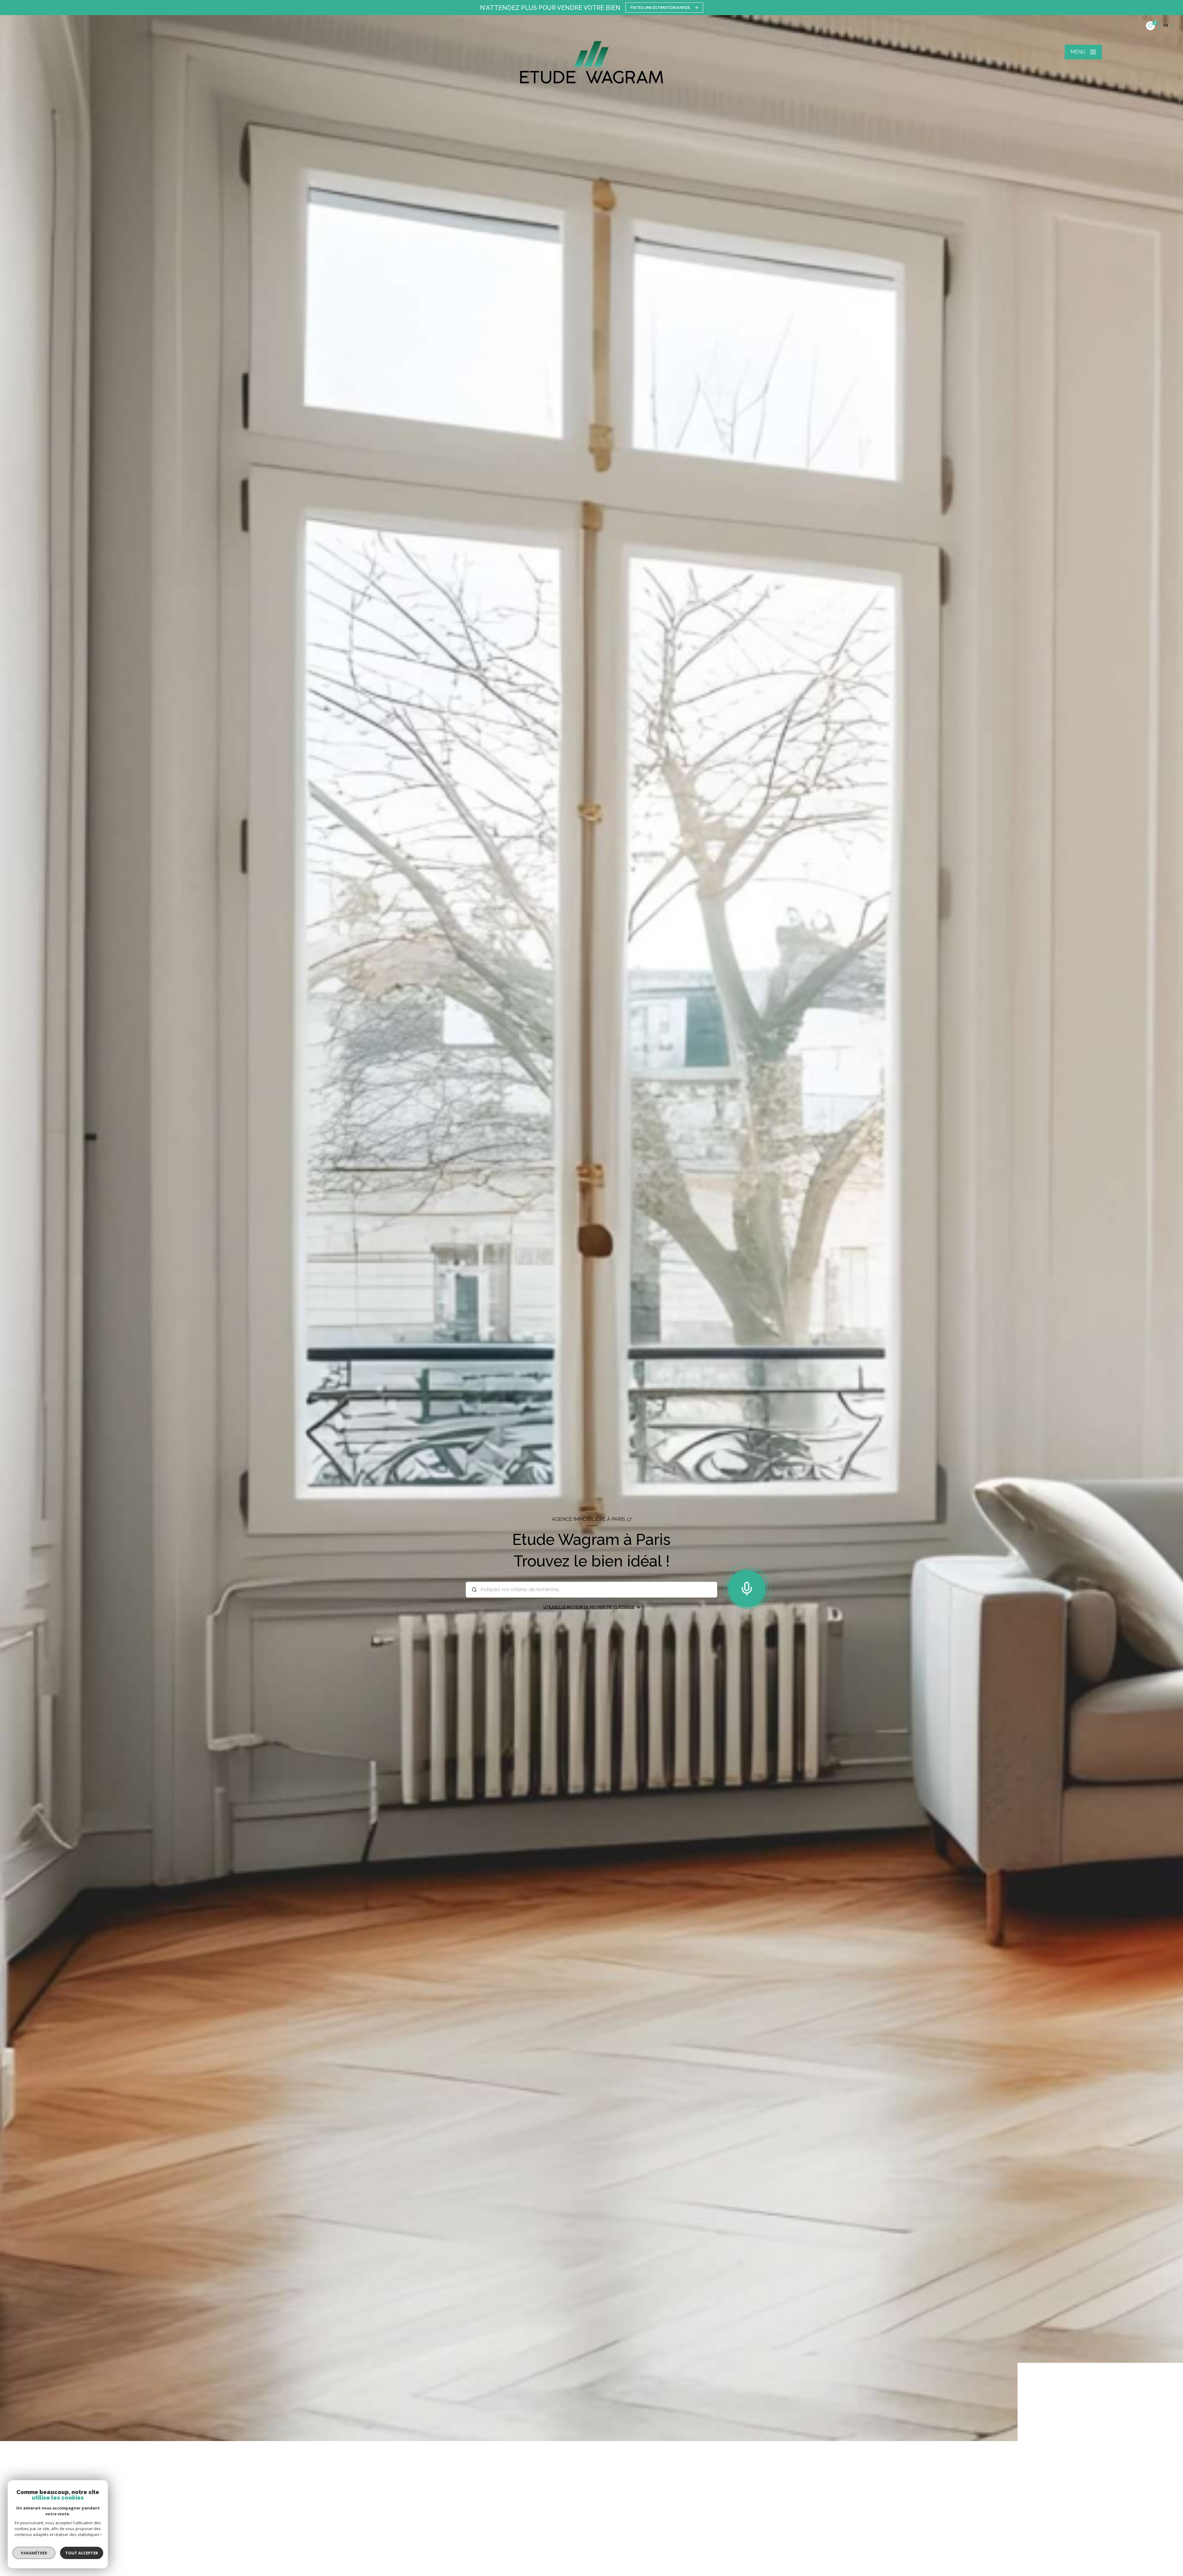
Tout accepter (82, 2553)
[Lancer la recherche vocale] (747, 1587)
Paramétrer (34, 2553)
